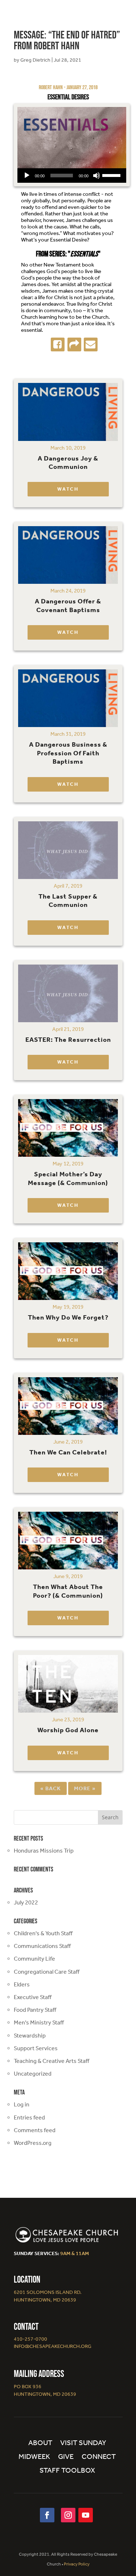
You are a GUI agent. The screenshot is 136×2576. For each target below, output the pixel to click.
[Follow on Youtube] (86, 2515)
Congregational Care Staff (47, 1972)
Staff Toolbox (67, 2471)
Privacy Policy (77, 2564)
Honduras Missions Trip (44, 1851)
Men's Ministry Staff (39, 2022)
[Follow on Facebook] (47, 2515)
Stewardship (30, 2036)
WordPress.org (33, 2143)
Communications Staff (42, 1946)
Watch (68, 489)
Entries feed (29, 2117)
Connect (99, 2457)
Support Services (36, 2048)
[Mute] (96, 176)
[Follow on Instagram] (68, 2515)
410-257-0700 (30, 2339)
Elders (22, 1984)
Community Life (34, 1959)
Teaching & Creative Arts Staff (51, 2061)
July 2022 (26, 1902)
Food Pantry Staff (35, 2010)
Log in (22, 2104)
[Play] (27, 176)
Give (66, 2457)
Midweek (34, 2457)
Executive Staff (33, 1997)
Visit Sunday (83, 2443)
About (40, 2443)
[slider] (112, 175)
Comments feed (35, 2130)
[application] (72, 176)
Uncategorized (33, 2074)
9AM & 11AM (75, 2253)
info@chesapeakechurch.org (53, 2346)
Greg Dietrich (35, 60)
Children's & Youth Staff (43, 1933)
